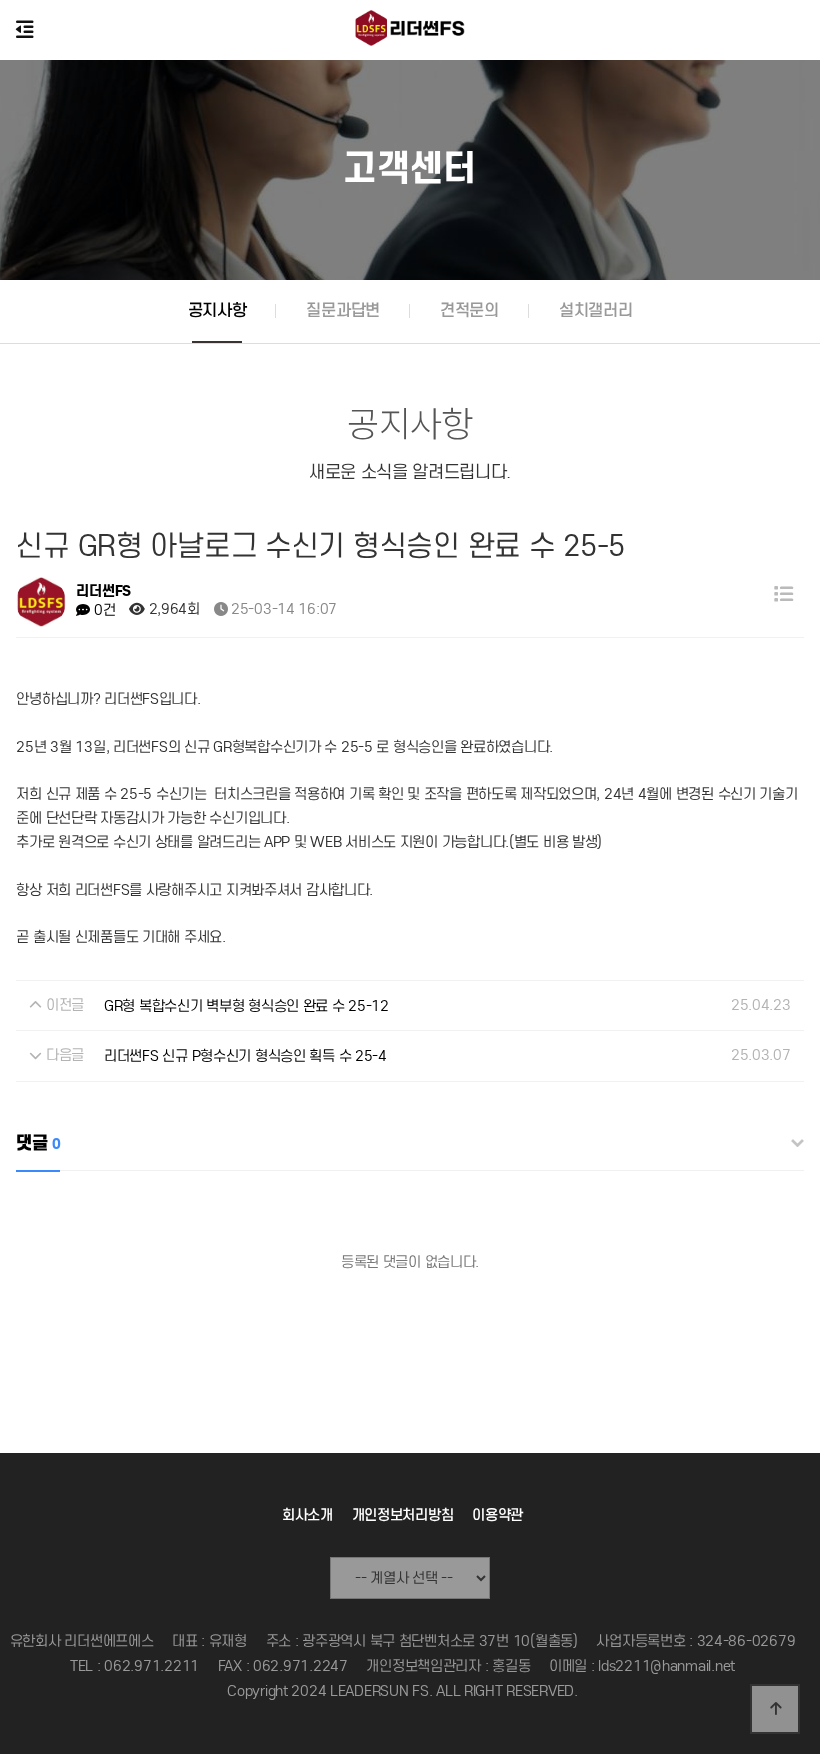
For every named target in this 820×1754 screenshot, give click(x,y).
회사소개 (307, 1515)
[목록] (784, 594)
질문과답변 (343, 310)
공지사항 (217, 310)
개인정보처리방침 (403, 1515)
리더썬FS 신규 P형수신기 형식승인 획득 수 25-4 (245, 1056)
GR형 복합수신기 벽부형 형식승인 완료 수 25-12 (246, 1006)
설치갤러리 (596, 310)
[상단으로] (775, 1709)
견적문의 (469, 310)
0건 (102, 610)
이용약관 (497, 1515)
